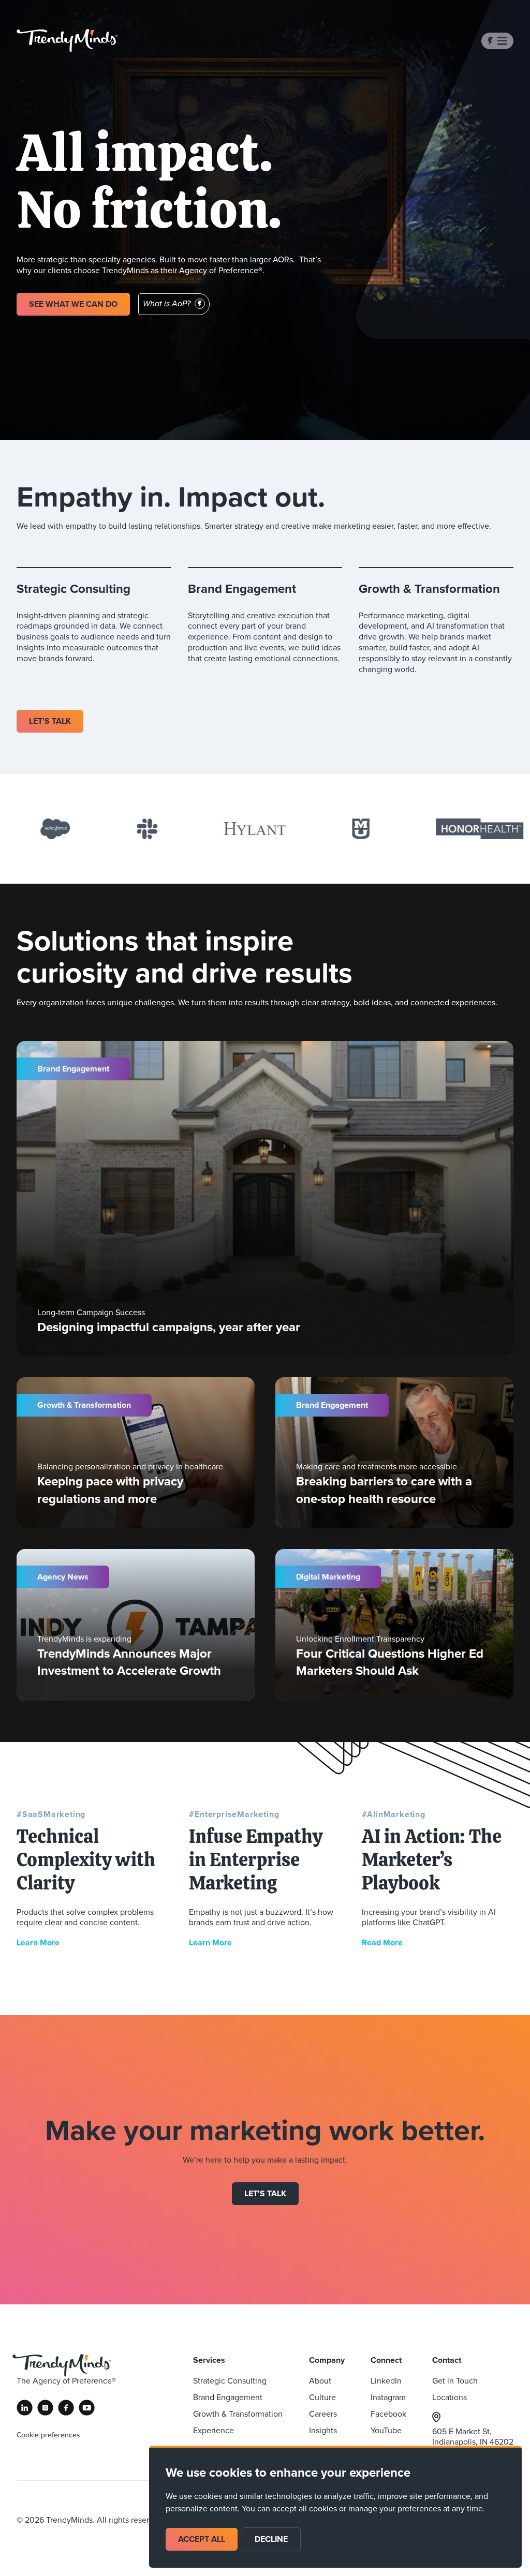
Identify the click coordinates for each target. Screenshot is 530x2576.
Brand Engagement (228, 2397)
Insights (323, 2430)
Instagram (388, 2397)
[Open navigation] (497, 41)
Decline (271, 2539)
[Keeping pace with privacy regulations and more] (136, 1453)
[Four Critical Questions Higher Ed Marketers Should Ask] (394, 1625)
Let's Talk (265, 2193)
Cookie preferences (48, 2435)
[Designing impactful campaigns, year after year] (265, 1199)
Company (327, 2360)
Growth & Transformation (238, 2414)
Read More (382, 1942)
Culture (322, 2397)
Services (209, 2360)
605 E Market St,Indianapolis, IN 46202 (473, 2437)
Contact (447, 2360)
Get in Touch (455, 2381)
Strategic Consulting (230, 2381)
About (320, 2381)
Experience (214, 2430)
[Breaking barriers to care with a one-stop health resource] (394, 1453)
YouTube (386, 2430)
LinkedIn (386, 2381)
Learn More (38, 1942)
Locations (450, 2397)
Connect (386, 2360)
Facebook (388, 2414)
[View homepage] (67, 41)
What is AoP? (167, 304)
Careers (323, 2414)
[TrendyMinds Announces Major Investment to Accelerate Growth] (136, 1625)
